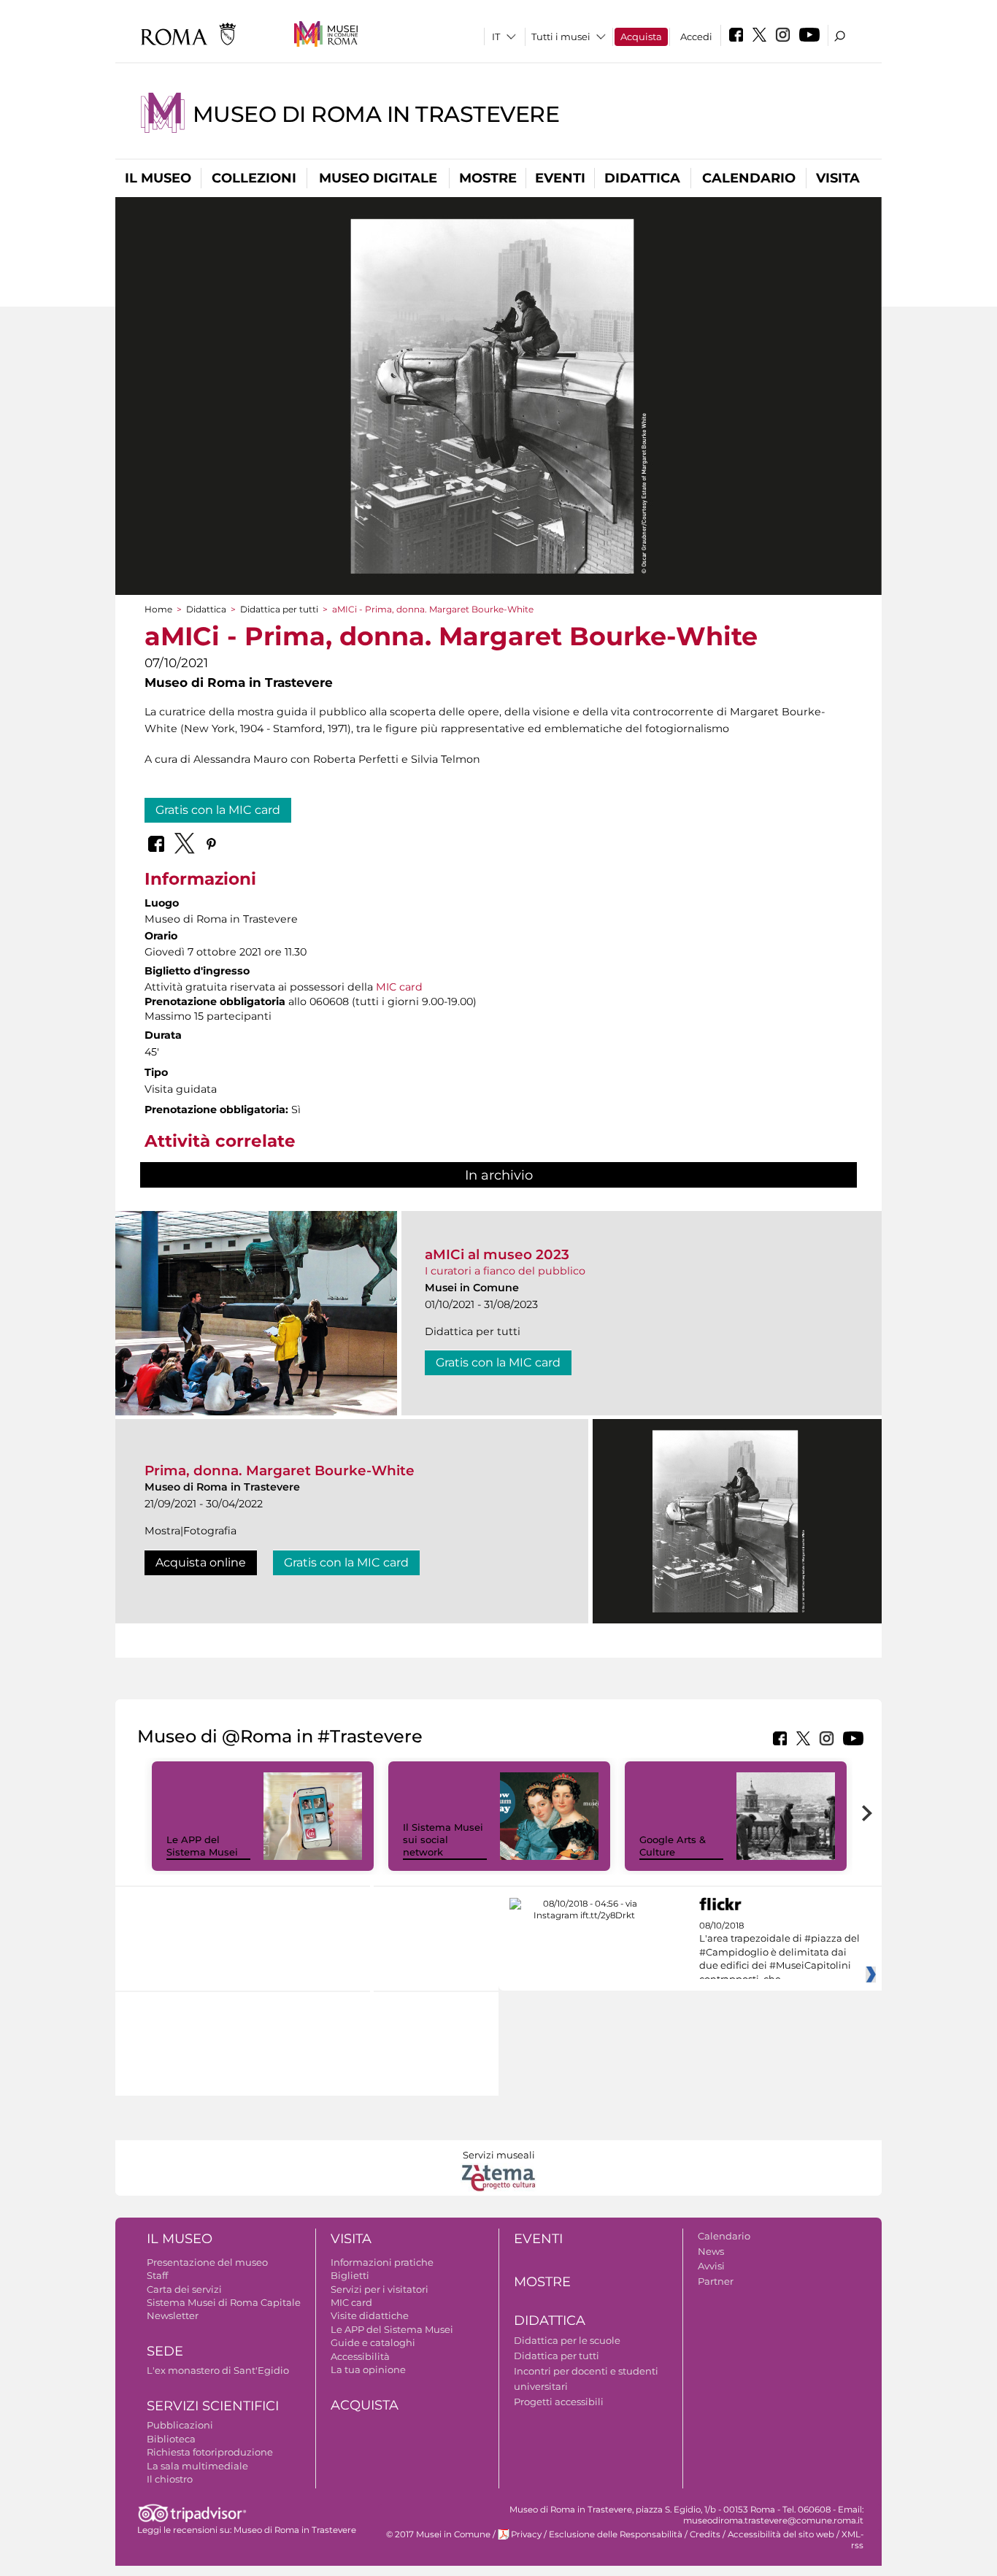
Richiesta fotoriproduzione (210, 2452)
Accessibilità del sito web (781, 2534)
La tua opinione (368, 2369)
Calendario (749, 178)
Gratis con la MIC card (218, 810)
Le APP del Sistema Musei (202, 1846)
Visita (838, 178)
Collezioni (254, 178)
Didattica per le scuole (567, 2340)
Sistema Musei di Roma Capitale (224, 2302)
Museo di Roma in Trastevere (376, 114)
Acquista (641, 36)
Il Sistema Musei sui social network (443, 1839)
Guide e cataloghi (373, 2342)
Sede (165, 2351)
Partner (716, 2281)
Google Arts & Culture (673, 1846)
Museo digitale (378, 178)
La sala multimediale (197, 2466)
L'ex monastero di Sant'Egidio (218, 2370)
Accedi (696, 36)
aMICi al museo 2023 (497, 1254)
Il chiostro (170, 2479)
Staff (157, 2275)
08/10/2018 (779, 1953)
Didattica (642, 178)
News (711, 2251)
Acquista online (201, 1562)
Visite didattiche (370, 2315)
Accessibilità (360, 2356)
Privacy (526, 2534)
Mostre (488, 178)
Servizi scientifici (213, 2406)
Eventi (560, 178)
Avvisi (711, 2266)
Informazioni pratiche (382, 2262)
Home (158, 609)
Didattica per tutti (279, 609)
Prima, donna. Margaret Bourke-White (280, 1470)
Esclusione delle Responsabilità (616, 2534)
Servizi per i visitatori (380, 2289)
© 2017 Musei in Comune (438, 2534)
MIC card (399, 987)
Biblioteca (171, 2439)
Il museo (158, 178)
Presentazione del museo (207, 2262)
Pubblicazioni (180, 2425)
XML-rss (852, 2540)
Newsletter (173, 2315)
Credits (705, 2534)
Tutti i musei (561, 36)
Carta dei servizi (184, 2289)
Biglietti (350, 2275)
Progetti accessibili (559, 2402)
